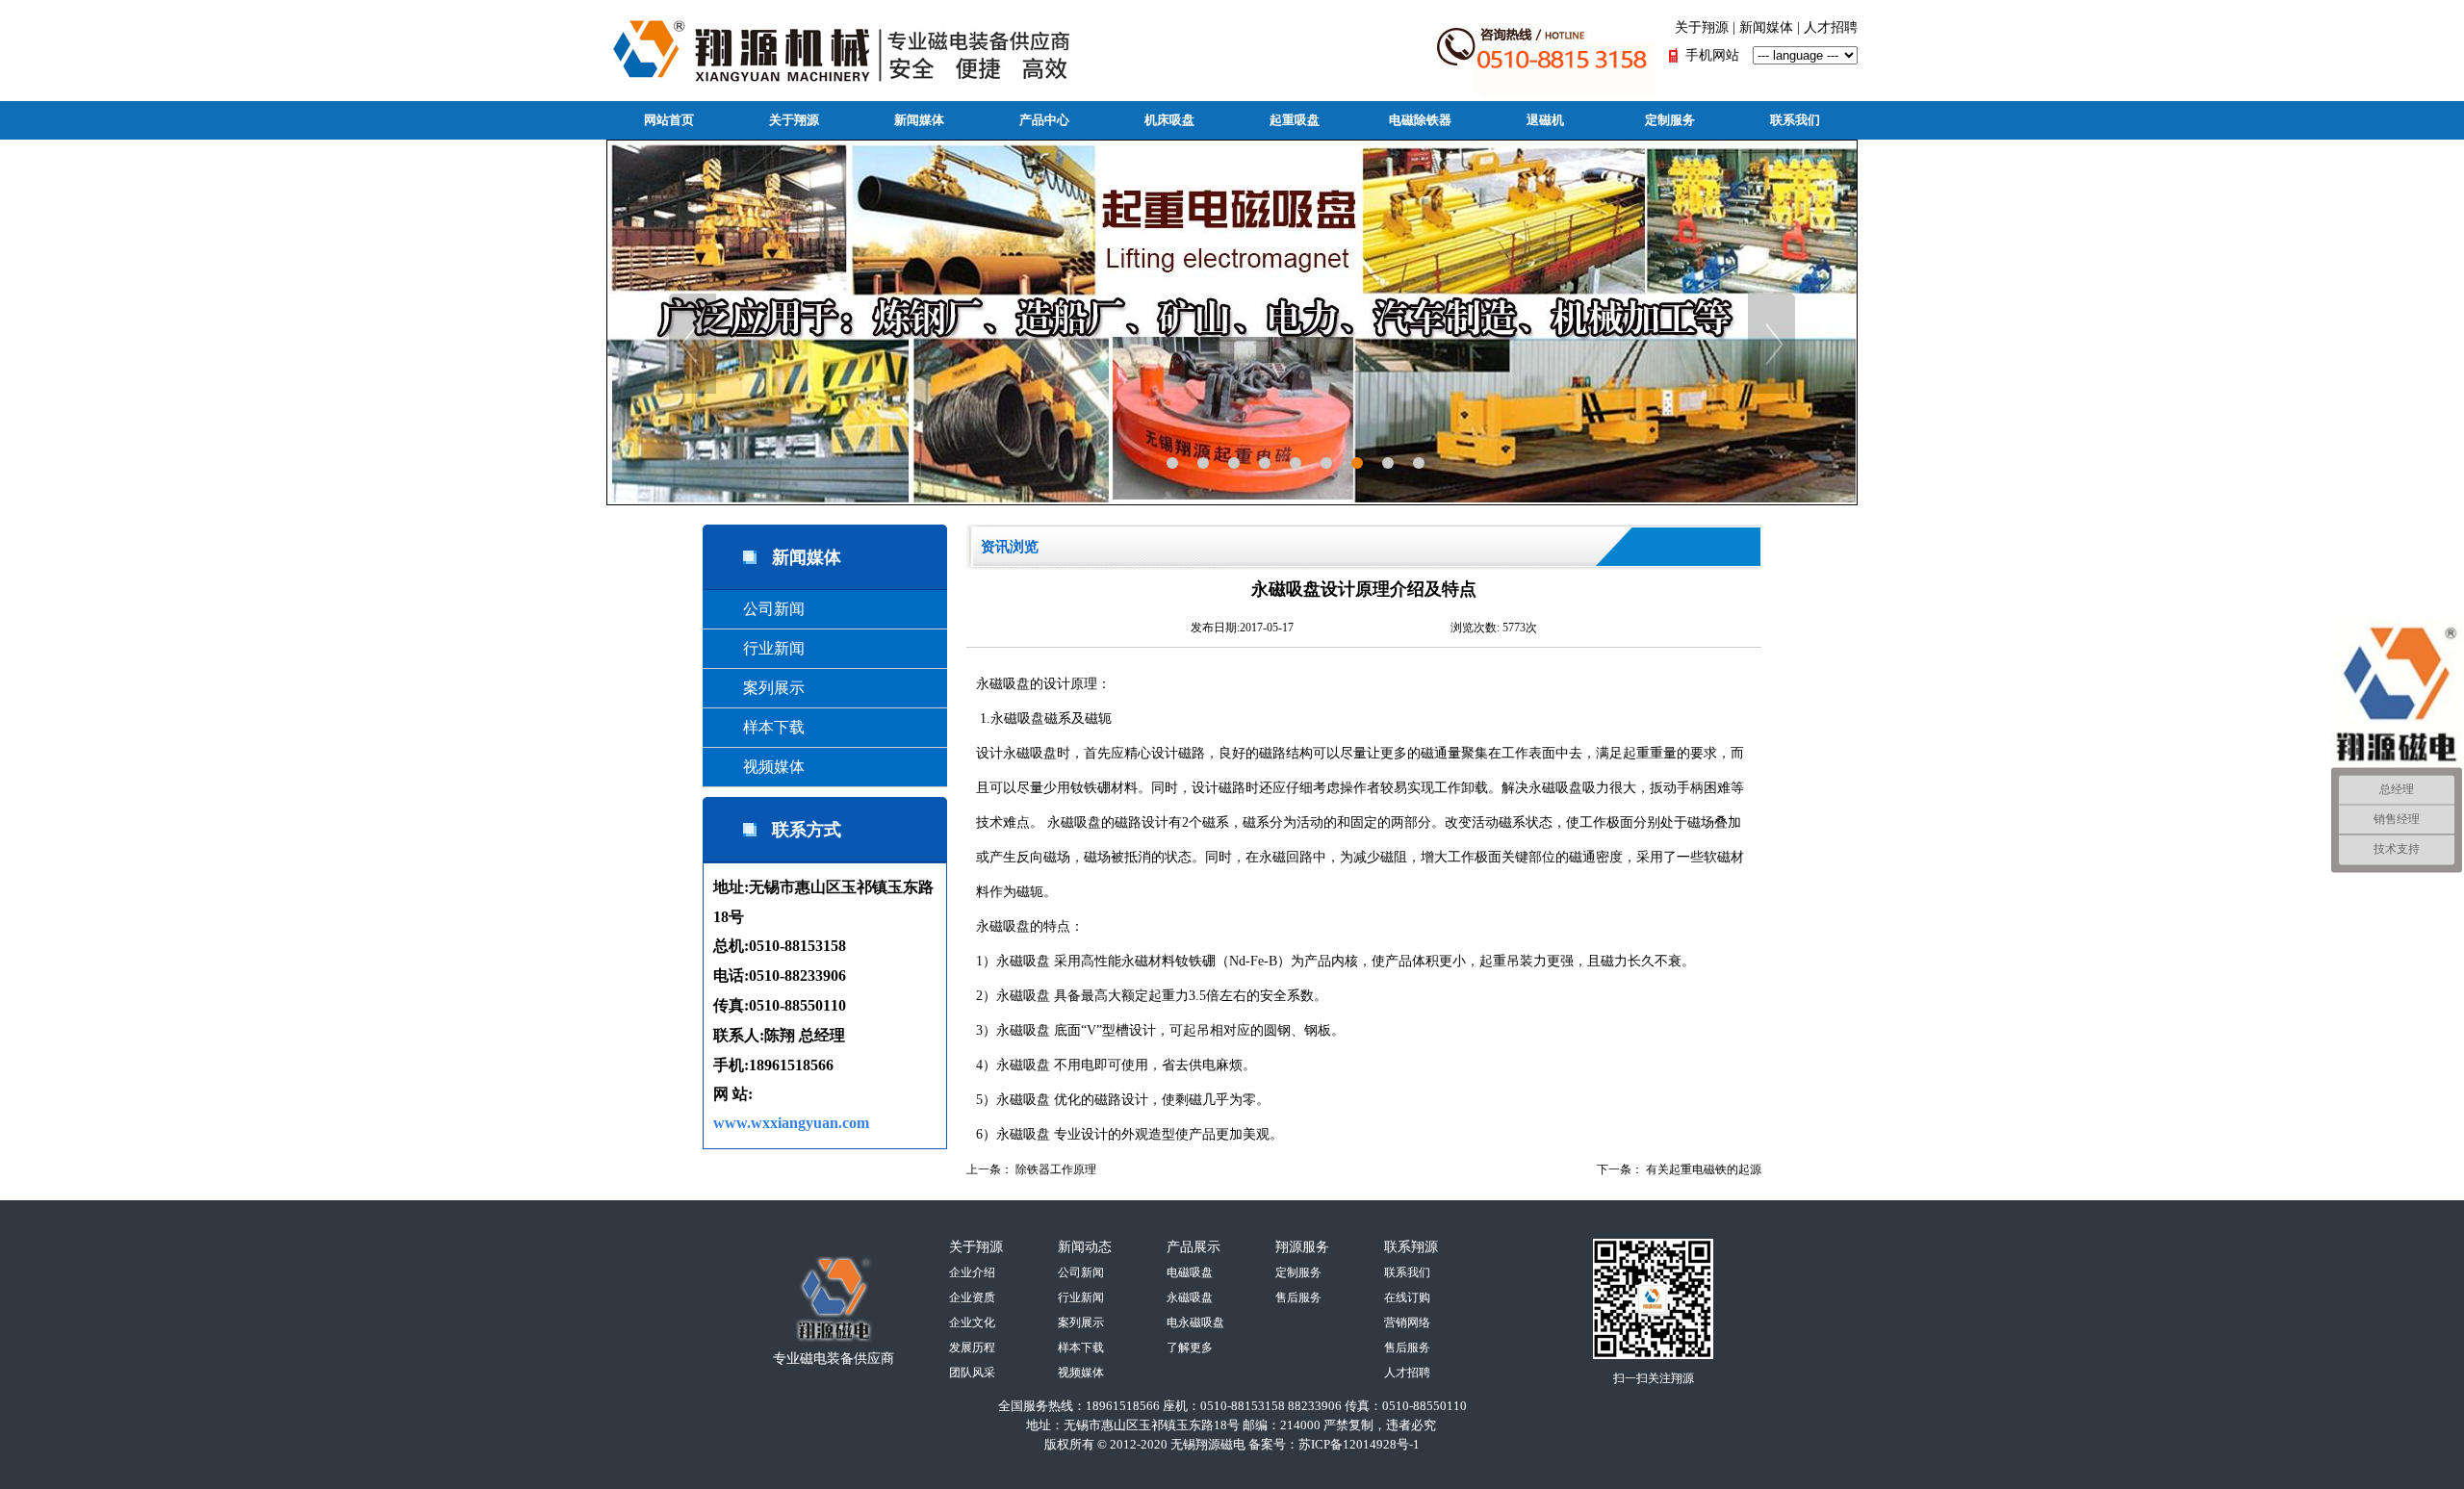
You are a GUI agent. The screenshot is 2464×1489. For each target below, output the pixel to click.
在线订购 (1407, 1297)
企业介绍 (972, 1272)
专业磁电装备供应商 (834, 1359)
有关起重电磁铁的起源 (1704, 1169)
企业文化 (972, 1322)
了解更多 (1190, 1348)
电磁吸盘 (1190, 1272)
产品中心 (1044, 120)
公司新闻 (758, 609)
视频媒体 (758, 767)
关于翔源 (1702, 27)
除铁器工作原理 (1056, 1169)
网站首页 (669, 120)
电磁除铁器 (1420, 120)
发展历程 (972, 1348)
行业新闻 (758, 648)
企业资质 (972, 1297)
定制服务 (1670, 120)
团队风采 (972, 1373)
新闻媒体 (1766, 27)
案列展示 (758, 688)
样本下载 (758, 727)
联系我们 (1795, 120)
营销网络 (1407, 1322)
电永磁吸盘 (1195, 1322)
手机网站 (1712, 55)
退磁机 (1545, 120)
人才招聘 (1831, 27)
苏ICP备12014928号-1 (1359, 1444)
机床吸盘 (1169, 120)
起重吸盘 (1295, 120)
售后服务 (1298, 1297)
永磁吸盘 (1003, 684)
